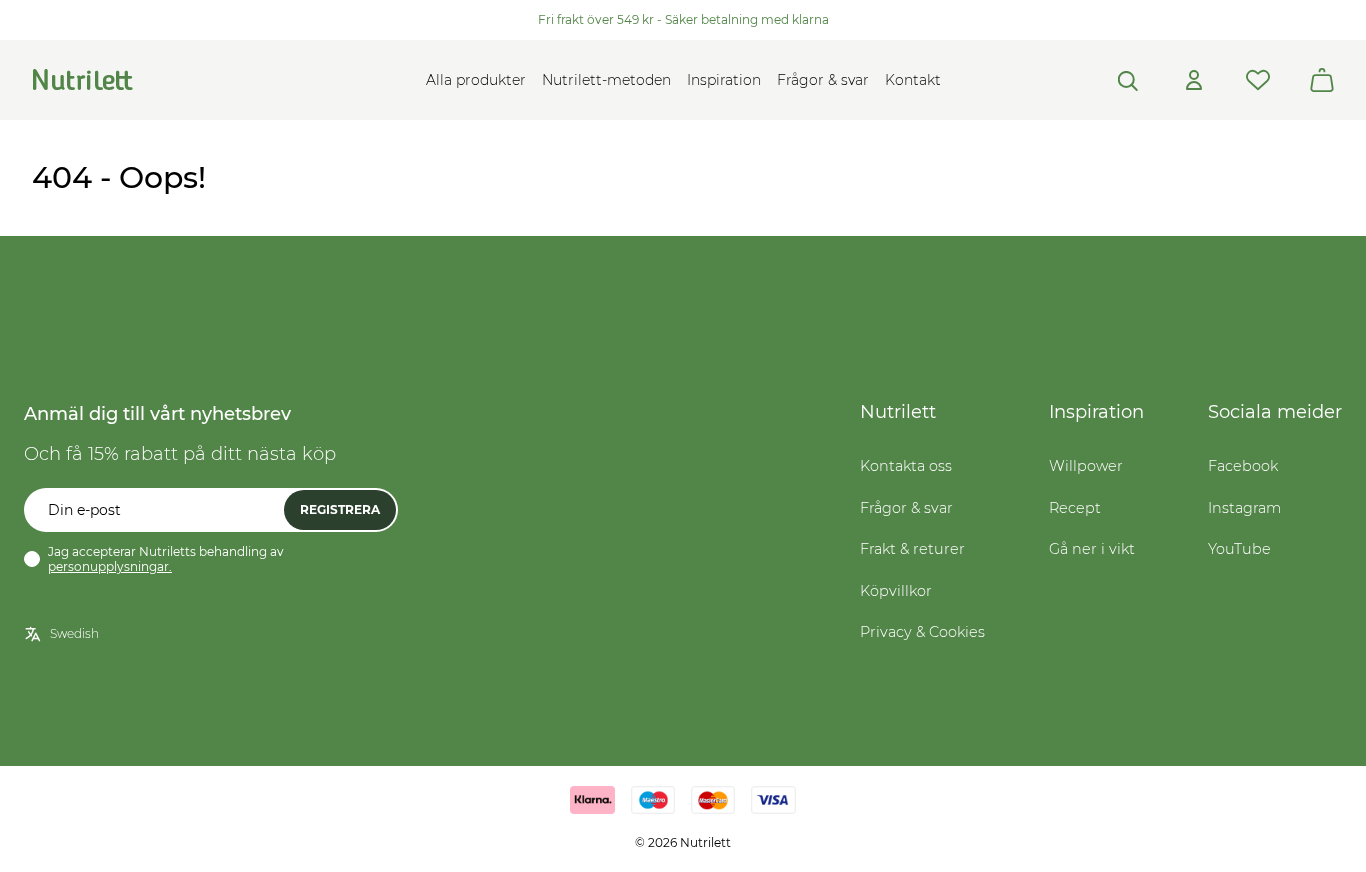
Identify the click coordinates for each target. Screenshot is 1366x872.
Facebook (1243, 466)
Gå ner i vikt (1092, 549)
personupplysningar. (110, 566)
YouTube (1239, 549)
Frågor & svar (823, 80)
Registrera (340, 509)
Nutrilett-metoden (606, 80)
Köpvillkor (896, 591)
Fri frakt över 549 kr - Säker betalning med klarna (683, 19)
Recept (1075, 508)
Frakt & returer (912, 549)
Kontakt (913, 80)
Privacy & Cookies (922, 632)
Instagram (1244, 508)
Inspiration (724, 80)
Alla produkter (476, 80)
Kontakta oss (906, 466)
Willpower (1086, 466)
